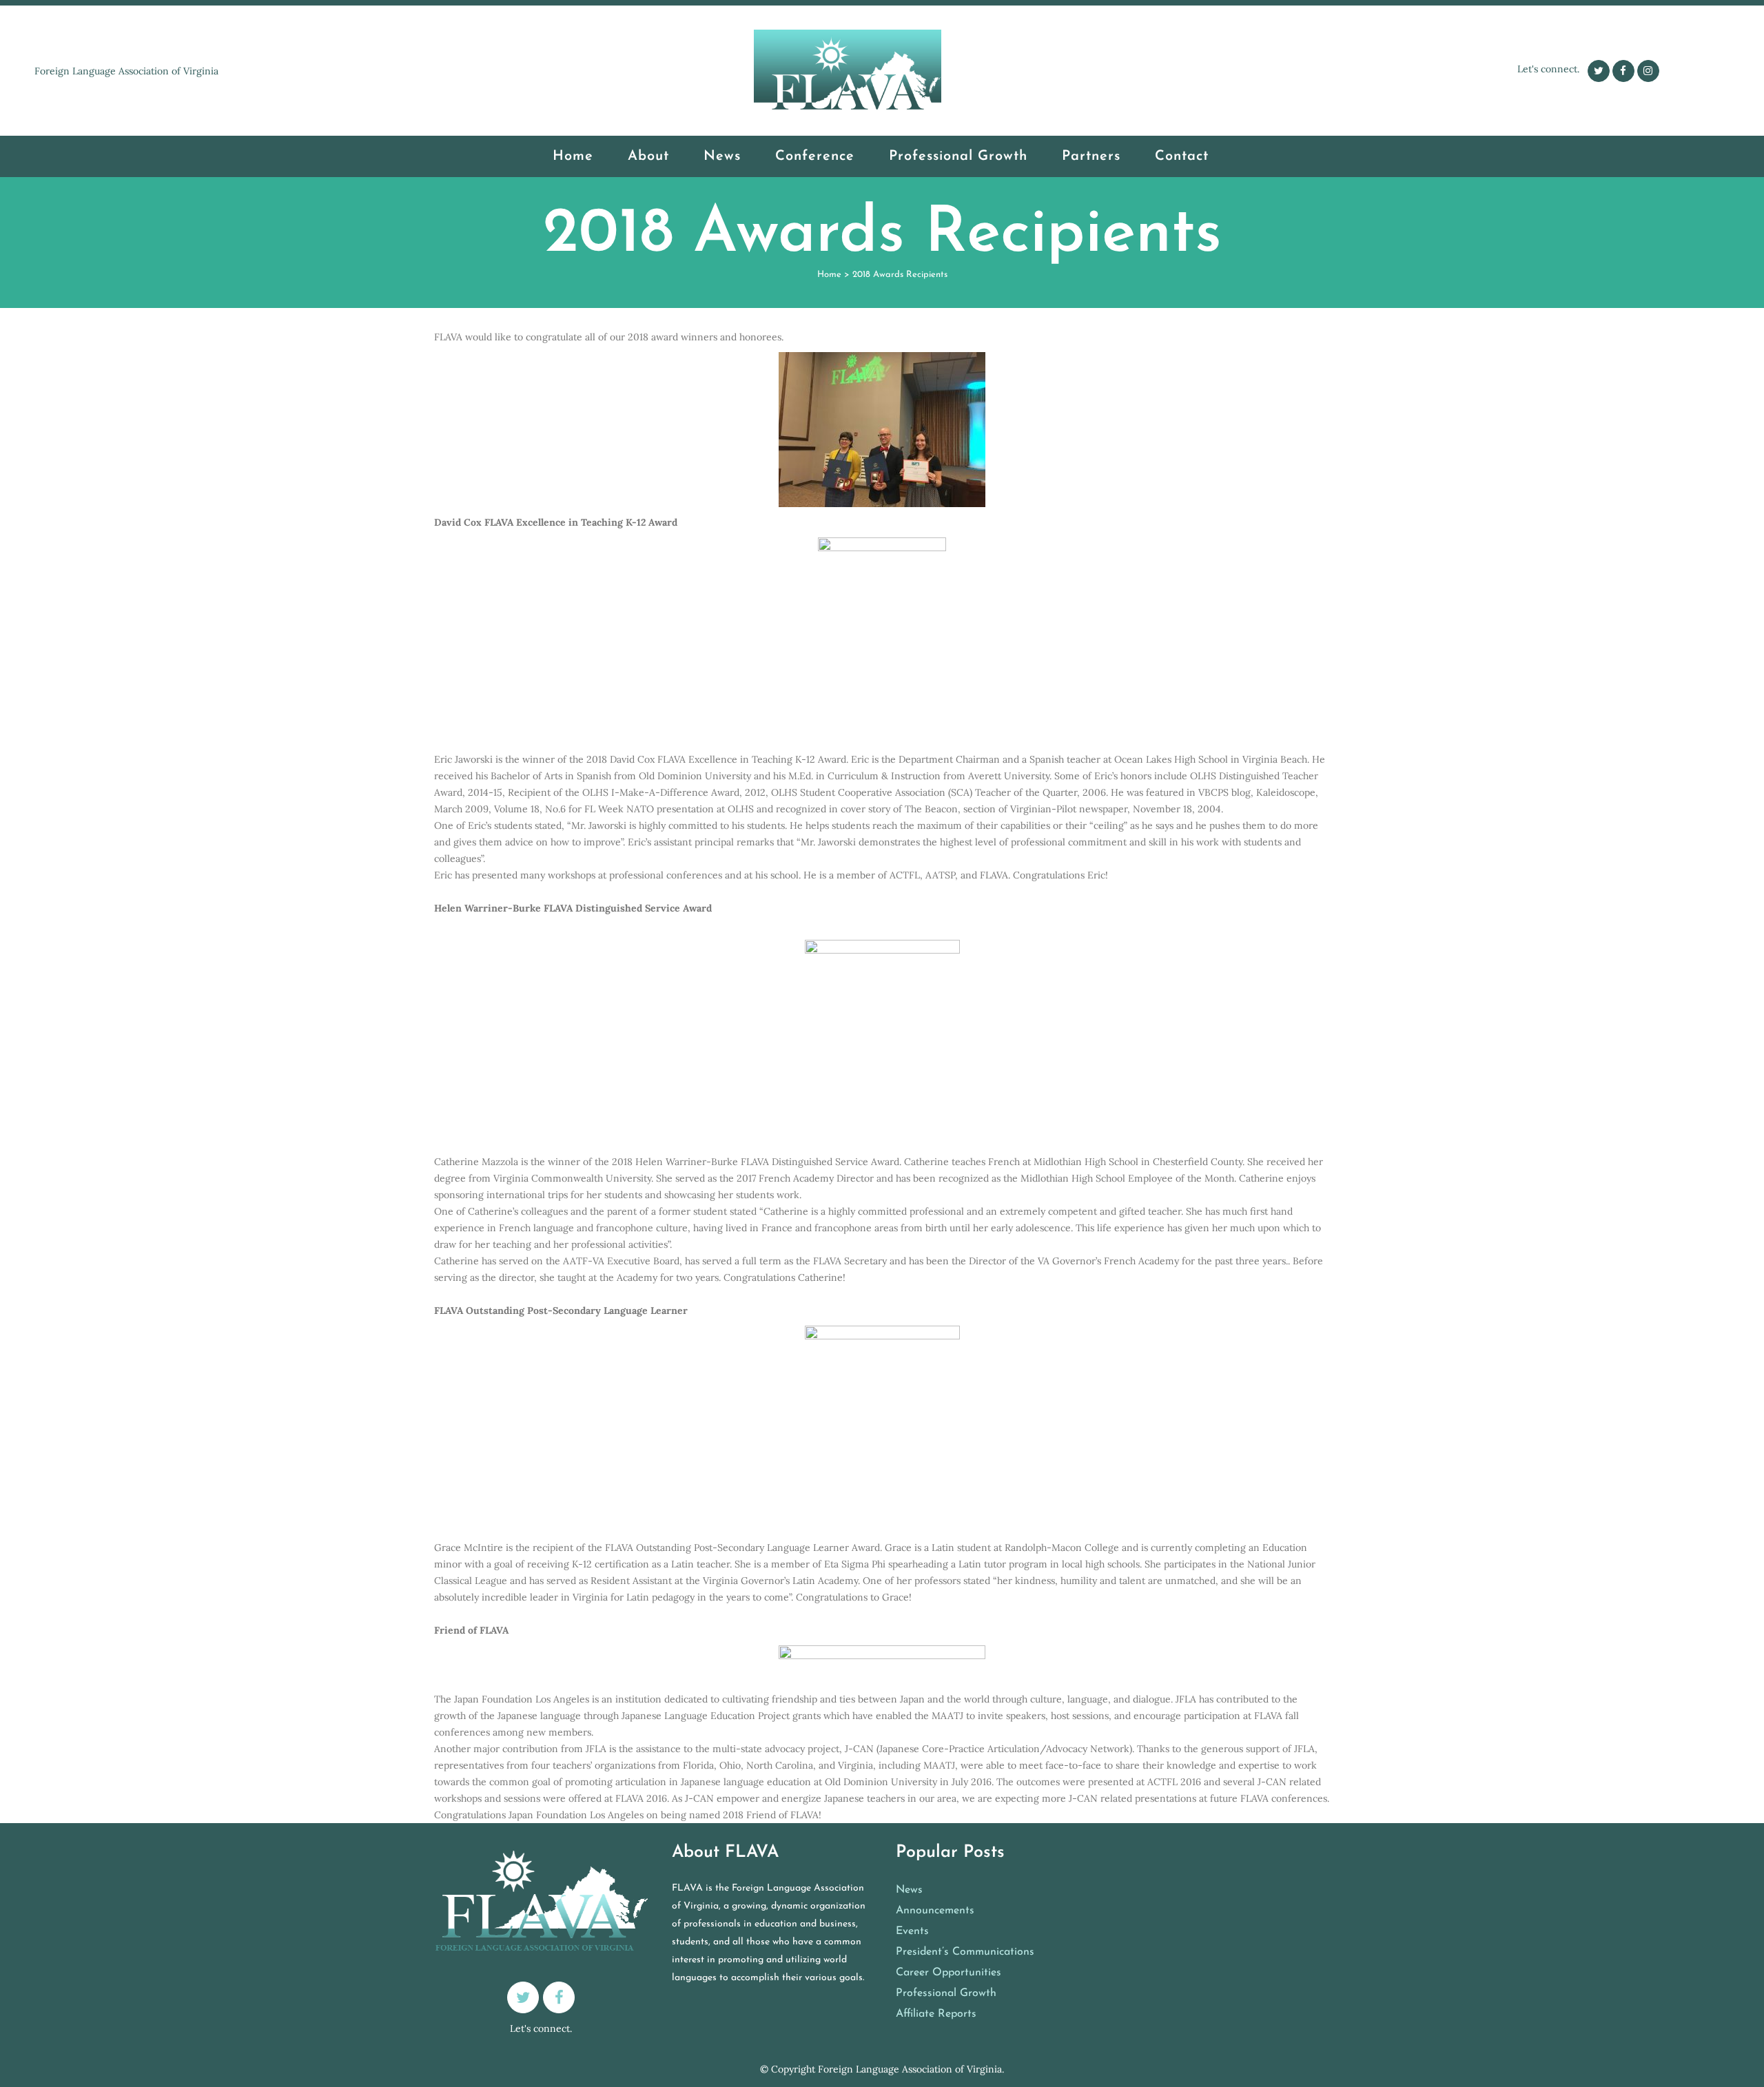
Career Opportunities (948, 1973)
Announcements (935, 1911)
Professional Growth (946, 1993)
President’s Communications (965, 1952)
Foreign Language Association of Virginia (910, 2069)
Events (912, 1931)
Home (829, 275)
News (909, 1890)
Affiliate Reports (936, 2014)
